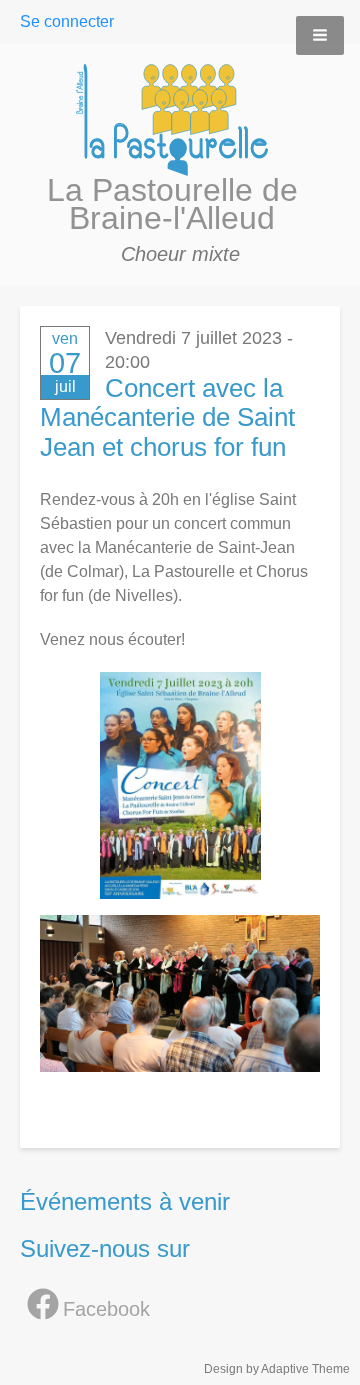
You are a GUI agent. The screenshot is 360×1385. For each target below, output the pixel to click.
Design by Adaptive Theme (277, 1369)
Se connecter (67, 21)
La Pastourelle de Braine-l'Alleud (172, 204)
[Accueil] (180, 120)
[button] (320, 35)
